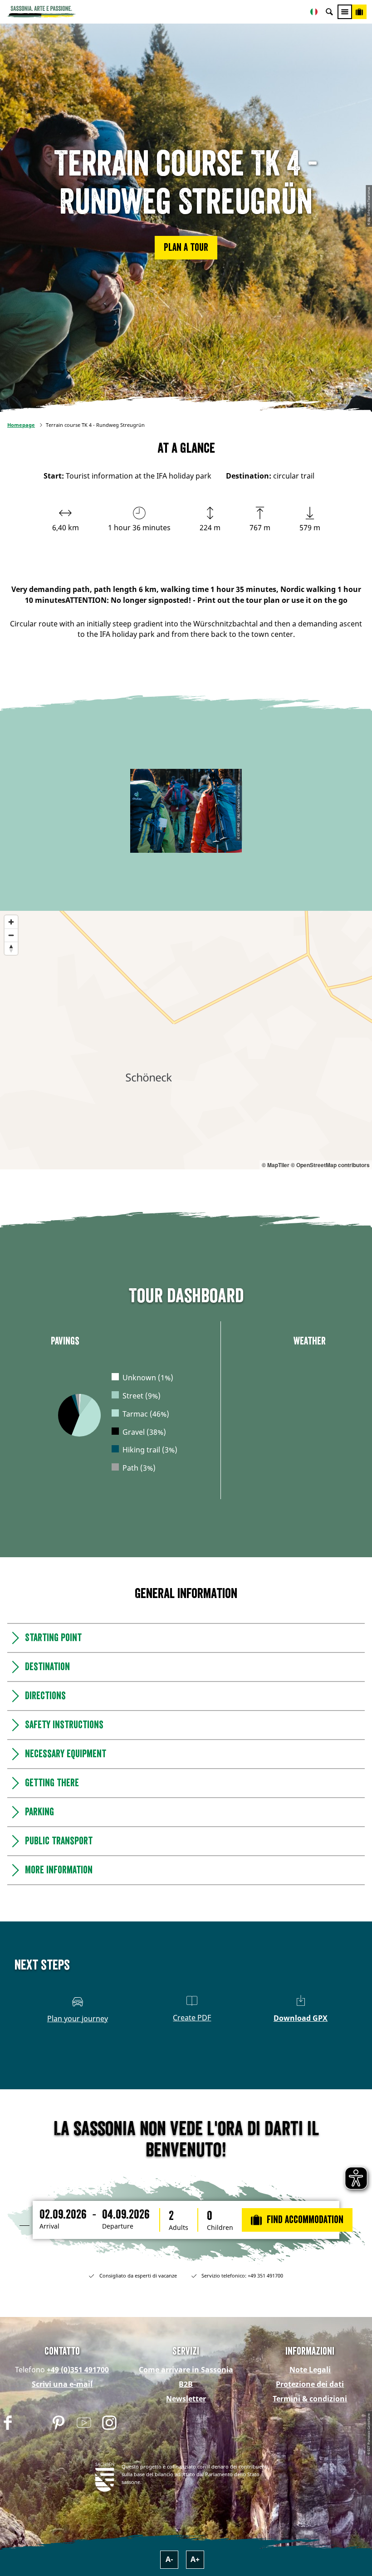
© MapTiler (276, 1165)
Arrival (49, 2226)
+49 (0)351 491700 (78, 2370)
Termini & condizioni (310, 2399)
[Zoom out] (11, 935)
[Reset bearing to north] (11, 948)
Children (220, 2228)
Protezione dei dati (310, 2384)
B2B (186, 2384)
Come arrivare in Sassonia (186, 2370)
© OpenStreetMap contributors (330, 1165)
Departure (118, 2226)
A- (169, 2559)
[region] (186, 1040)
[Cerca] (329, 12)
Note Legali (310, 2370)
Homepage (21, 425)
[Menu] (345, 12)
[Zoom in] (11, 922)
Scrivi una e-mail (62, 2384)
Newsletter (186, 2399)
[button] (186, 248)
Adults (179, 2228)
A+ (195, 2559)
